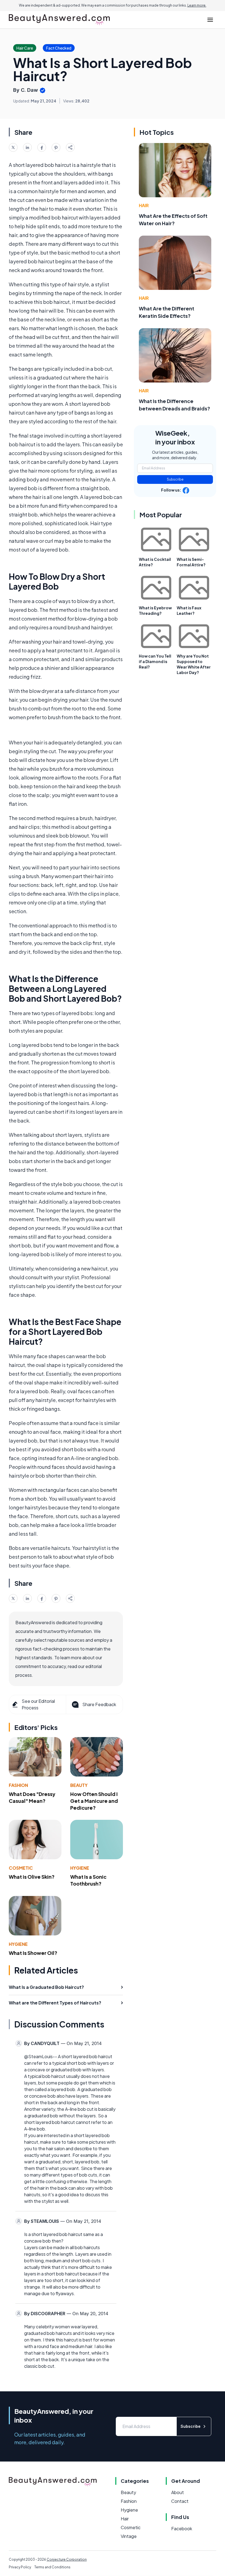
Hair (144, 205)
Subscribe (175, 479)
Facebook (182, 2528)
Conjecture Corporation (67, 2559)
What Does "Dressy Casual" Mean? (32, 1797)
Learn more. (197, 5)
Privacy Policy (20, 2567)
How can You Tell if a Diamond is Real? (155, 661)
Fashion (18, 1785)
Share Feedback (99, 1704)
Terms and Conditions (52, 2567)
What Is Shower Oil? (33, 1953)
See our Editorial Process (38, 1704)
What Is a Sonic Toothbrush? (88, 1880)
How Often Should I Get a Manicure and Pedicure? (94, 1801)
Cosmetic (21, 1868)
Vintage (129, 2536)
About (178, 2492)
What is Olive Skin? (32, 1877)
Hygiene (80, 1868)
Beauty (79, 1785)
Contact (180, 2501)
